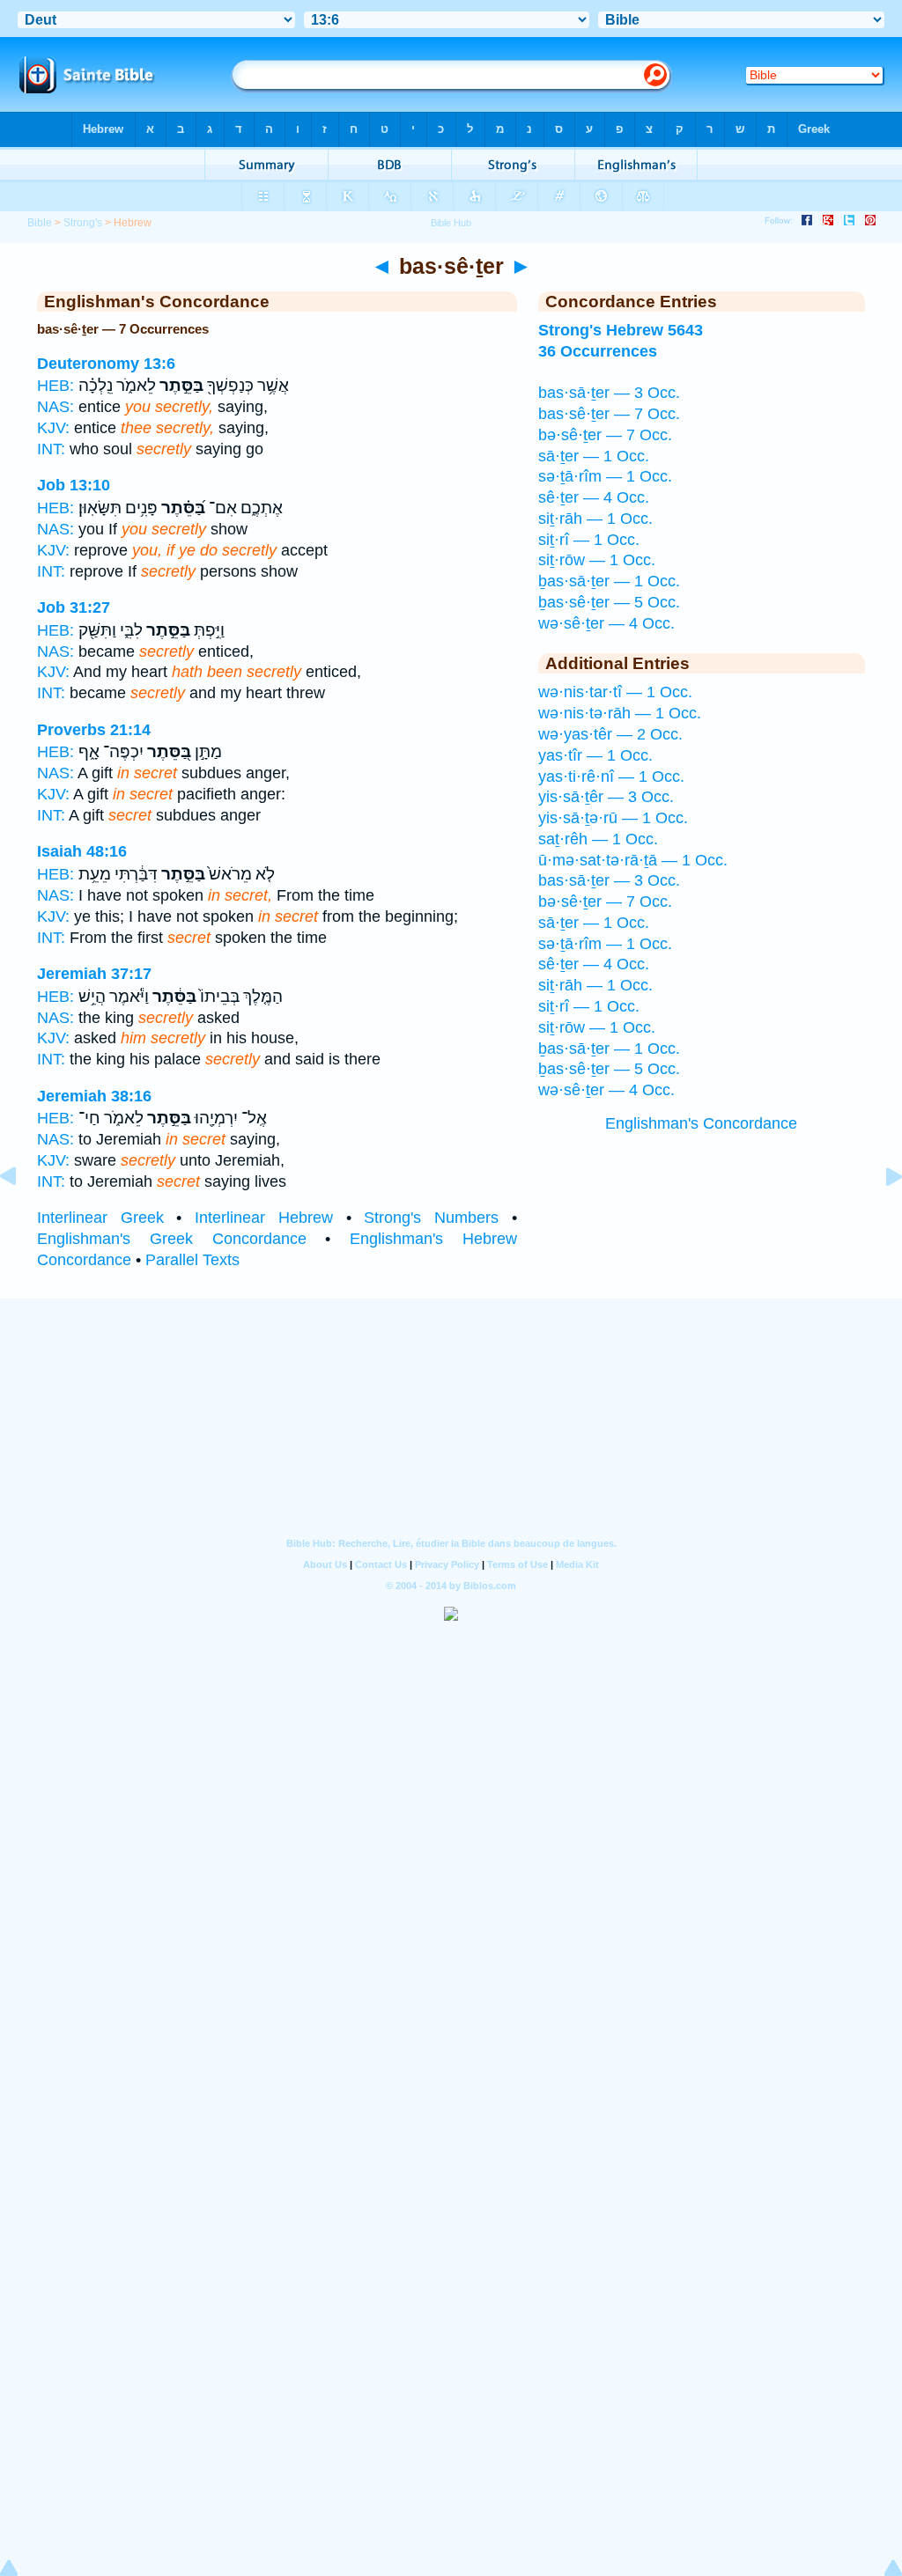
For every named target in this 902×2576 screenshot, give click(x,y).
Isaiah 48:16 (82, 851)
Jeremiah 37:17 (94, 974)
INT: (51, 449)
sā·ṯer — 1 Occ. (594, 456)
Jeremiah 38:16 (94, 1096)
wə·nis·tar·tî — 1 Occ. (615, 692)
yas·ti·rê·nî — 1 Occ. (611, 776)
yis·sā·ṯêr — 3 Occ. (606, 797)
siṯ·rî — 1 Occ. (589, 540)
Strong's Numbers (431, 1218)
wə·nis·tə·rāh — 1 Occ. (620, 713)
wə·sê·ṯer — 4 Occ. (606, 623)
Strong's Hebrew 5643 (621, 330)
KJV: (53, 428)
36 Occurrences (598, 351)
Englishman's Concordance (701, 1123)
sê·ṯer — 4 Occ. (594, 497)
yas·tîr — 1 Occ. (595, 755)
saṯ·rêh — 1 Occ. (598, 839)
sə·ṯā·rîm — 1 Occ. (605, 476)
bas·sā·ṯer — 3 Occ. (609, 393)
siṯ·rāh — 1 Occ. (595, 519)
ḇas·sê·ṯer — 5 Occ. (609, 602)
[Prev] (22, 1216)
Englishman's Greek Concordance (172, 1239)
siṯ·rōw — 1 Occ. (597, 560)
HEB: (55, 386)
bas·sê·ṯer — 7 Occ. (609, 414)
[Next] (880, 1216)
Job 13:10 (74, 485)
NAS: (55, 407)
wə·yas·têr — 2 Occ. (610, 734)
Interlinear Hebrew (264, 1218)
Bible (40, 223)
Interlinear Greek (100, 1218)
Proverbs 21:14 (94, 730)
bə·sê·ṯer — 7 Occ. (605, 435)
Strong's (83, 223)
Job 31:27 (74, 607)
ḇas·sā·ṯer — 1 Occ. (609, 581)
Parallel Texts (192, 1260)
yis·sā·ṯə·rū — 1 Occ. (613, 818)
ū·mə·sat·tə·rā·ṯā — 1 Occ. (633, 860)
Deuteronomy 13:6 (106, 364)
